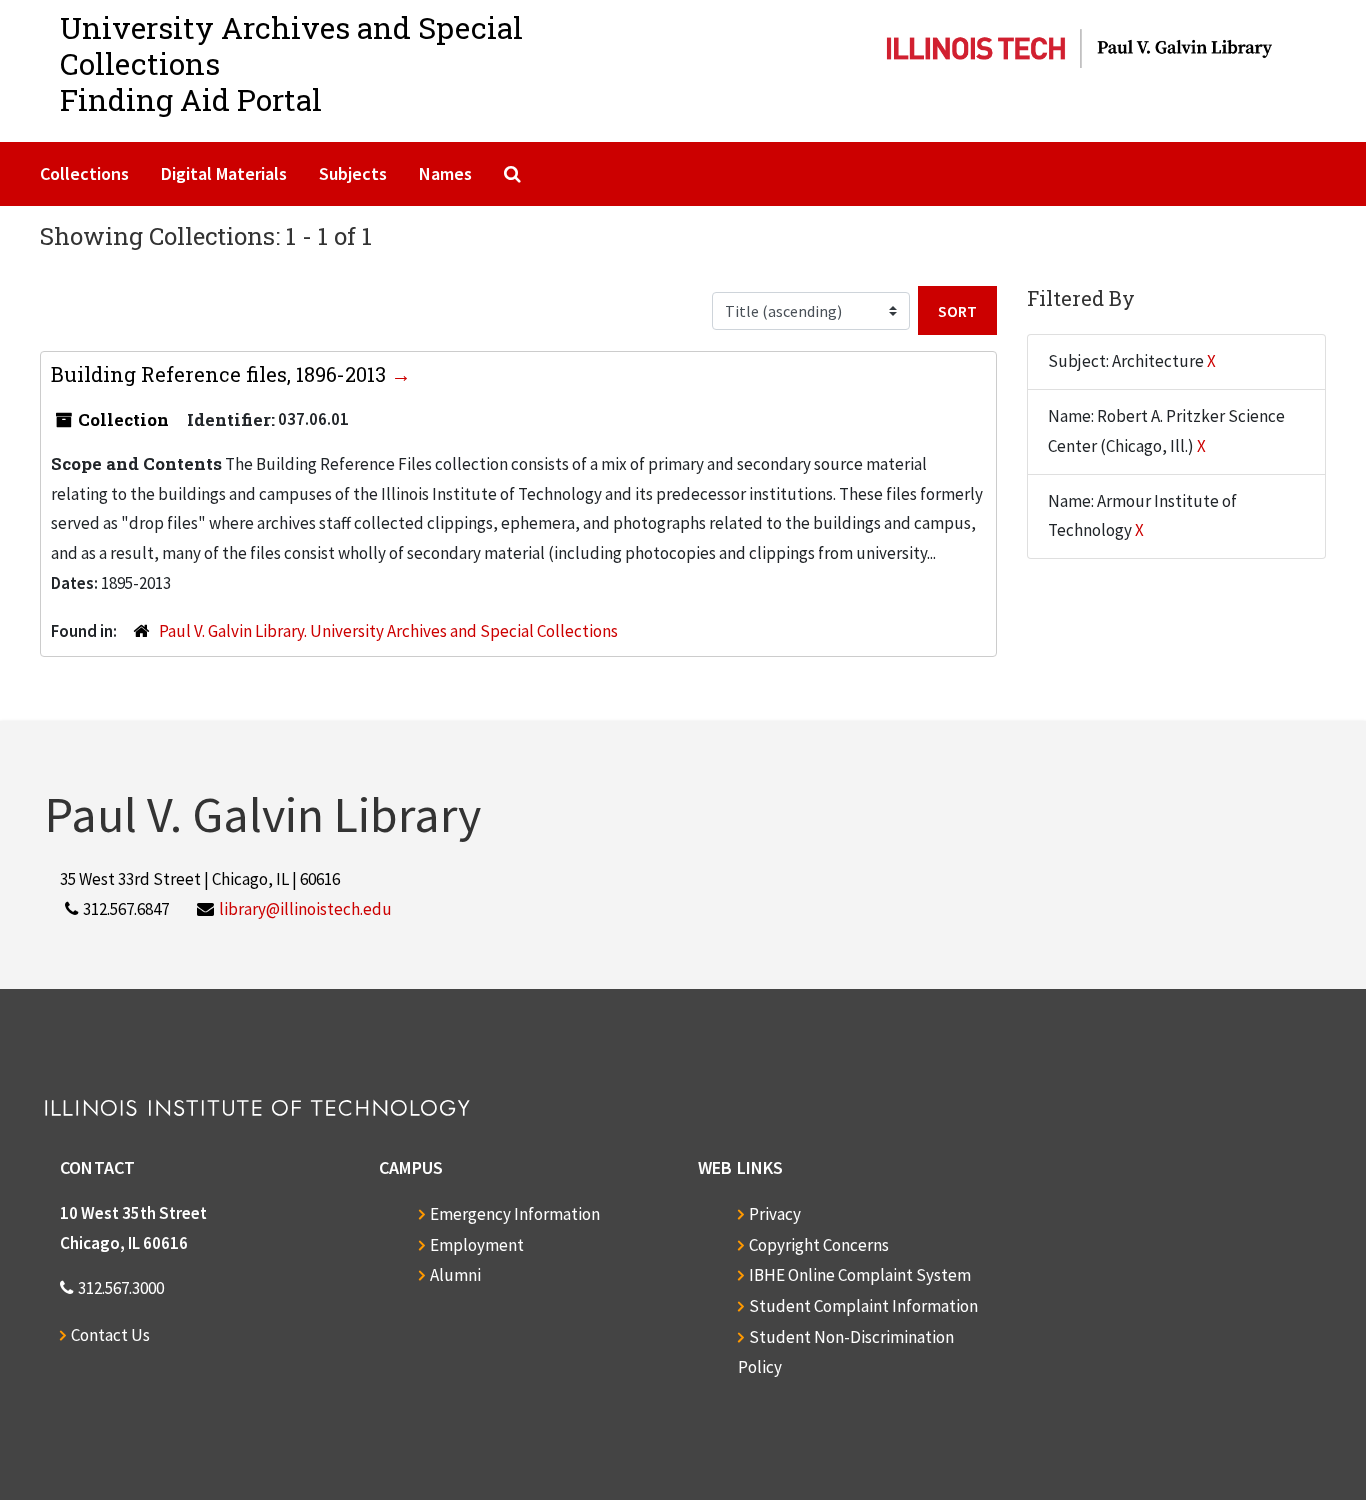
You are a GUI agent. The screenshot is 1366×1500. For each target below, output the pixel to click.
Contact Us (110, 1335)
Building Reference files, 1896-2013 (221, 374)
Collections (84, 173)
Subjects (353, 173)
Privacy (775, 1214)
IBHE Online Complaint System (860, 1275)
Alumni (455, 1275)
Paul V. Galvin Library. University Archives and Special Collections (388, 631)
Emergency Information (515, 1214)
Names (445, 173)
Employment (477, 1245)
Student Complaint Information (863, 1306)
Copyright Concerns (819, 1245)
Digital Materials (224, 173)
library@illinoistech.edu (305, 909)
